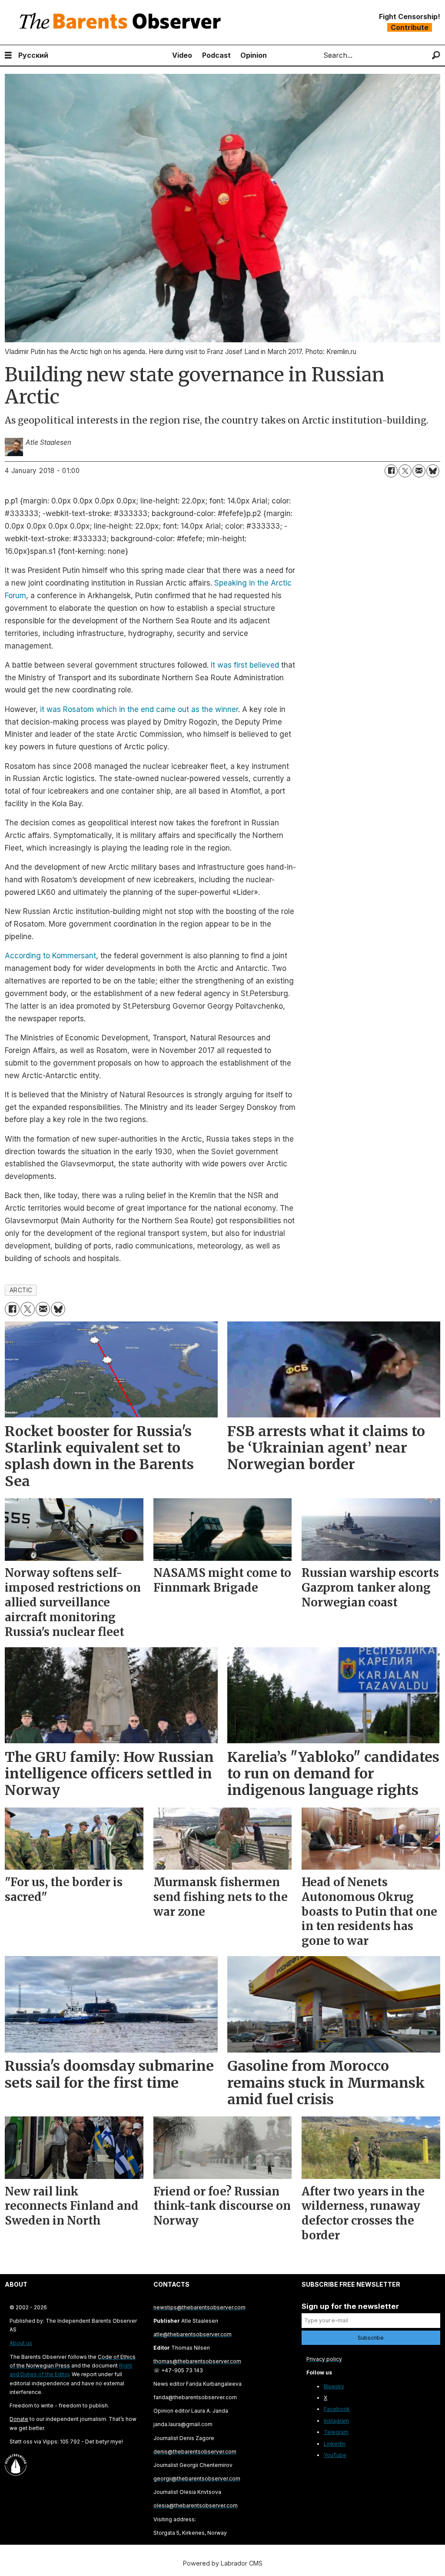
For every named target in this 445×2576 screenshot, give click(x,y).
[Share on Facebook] (391, 471)
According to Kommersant (50, 956)
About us (21, 2343)
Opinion (254, 55)
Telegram (336, 2432)
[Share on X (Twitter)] (405, 471)
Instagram (336, 2421)
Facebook (337, 2409)
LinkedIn (335, 2444)
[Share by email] (419, 471)
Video (182, 55)
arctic (21, 1290)
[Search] (436, 55)
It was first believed (245, 665)
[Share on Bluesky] (433, 471)
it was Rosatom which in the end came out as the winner (138, 709)
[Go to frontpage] (122, 22)
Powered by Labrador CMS (223, 2563)
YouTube (335, 2455)
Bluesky (334, 2386)
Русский (33, 55)
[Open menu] (8, 55)
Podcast (216, 55)
